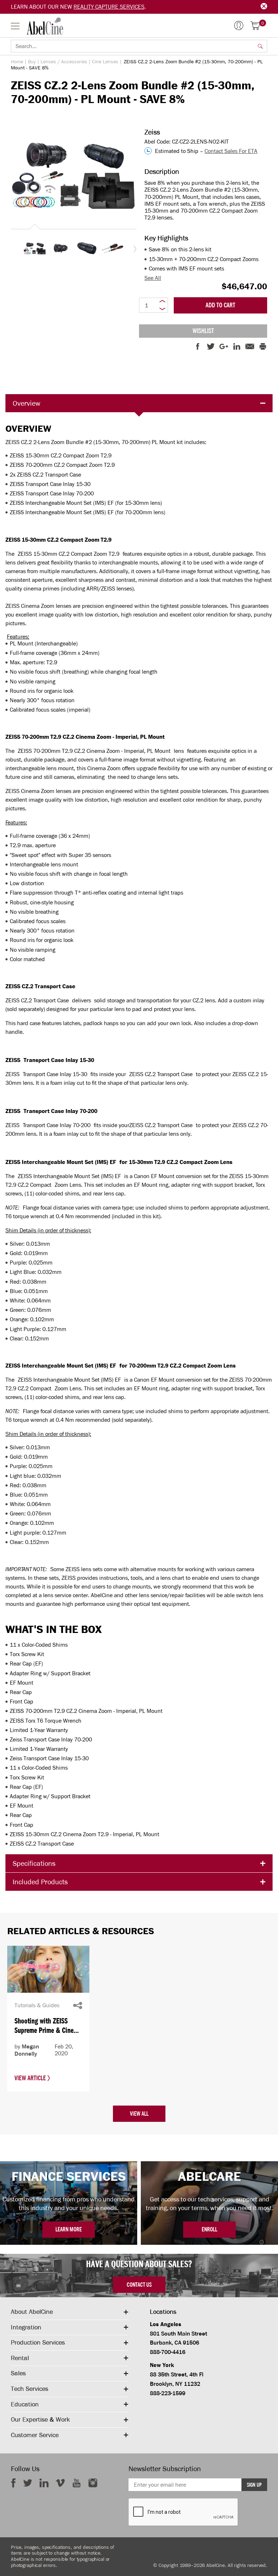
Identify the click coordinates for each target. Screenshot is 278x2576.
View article (31, 2078)
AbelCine (45, 26)
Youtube (77, 2483)
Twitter (28, 2483)
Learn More (69, 2229)
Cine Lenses (105, 62)
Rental (20, 2358)
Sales (18, 2373)
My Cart (263, 23)
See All (153, 278)
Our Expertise (29, 2419)
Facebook (13, 2483)
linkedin (44, 2483)
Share (78, 2005)
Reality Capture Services (109, 7)
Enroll (209, 2229)
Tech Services (30, 2389)
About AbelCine (32, 2312)
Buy (32, 62)
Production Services (38, 2342)
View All (139, 2114)
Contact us (139, 2285)
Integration (26, 2327)
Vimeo (60, 2483)
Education (25, 2404)
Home (17, 62)
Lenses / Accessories (64, 62)
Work (63, 2419)
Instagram (93, 2483)
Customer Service (35, 2435)
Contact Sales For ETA (231, 151)
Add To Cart (220, 305)
